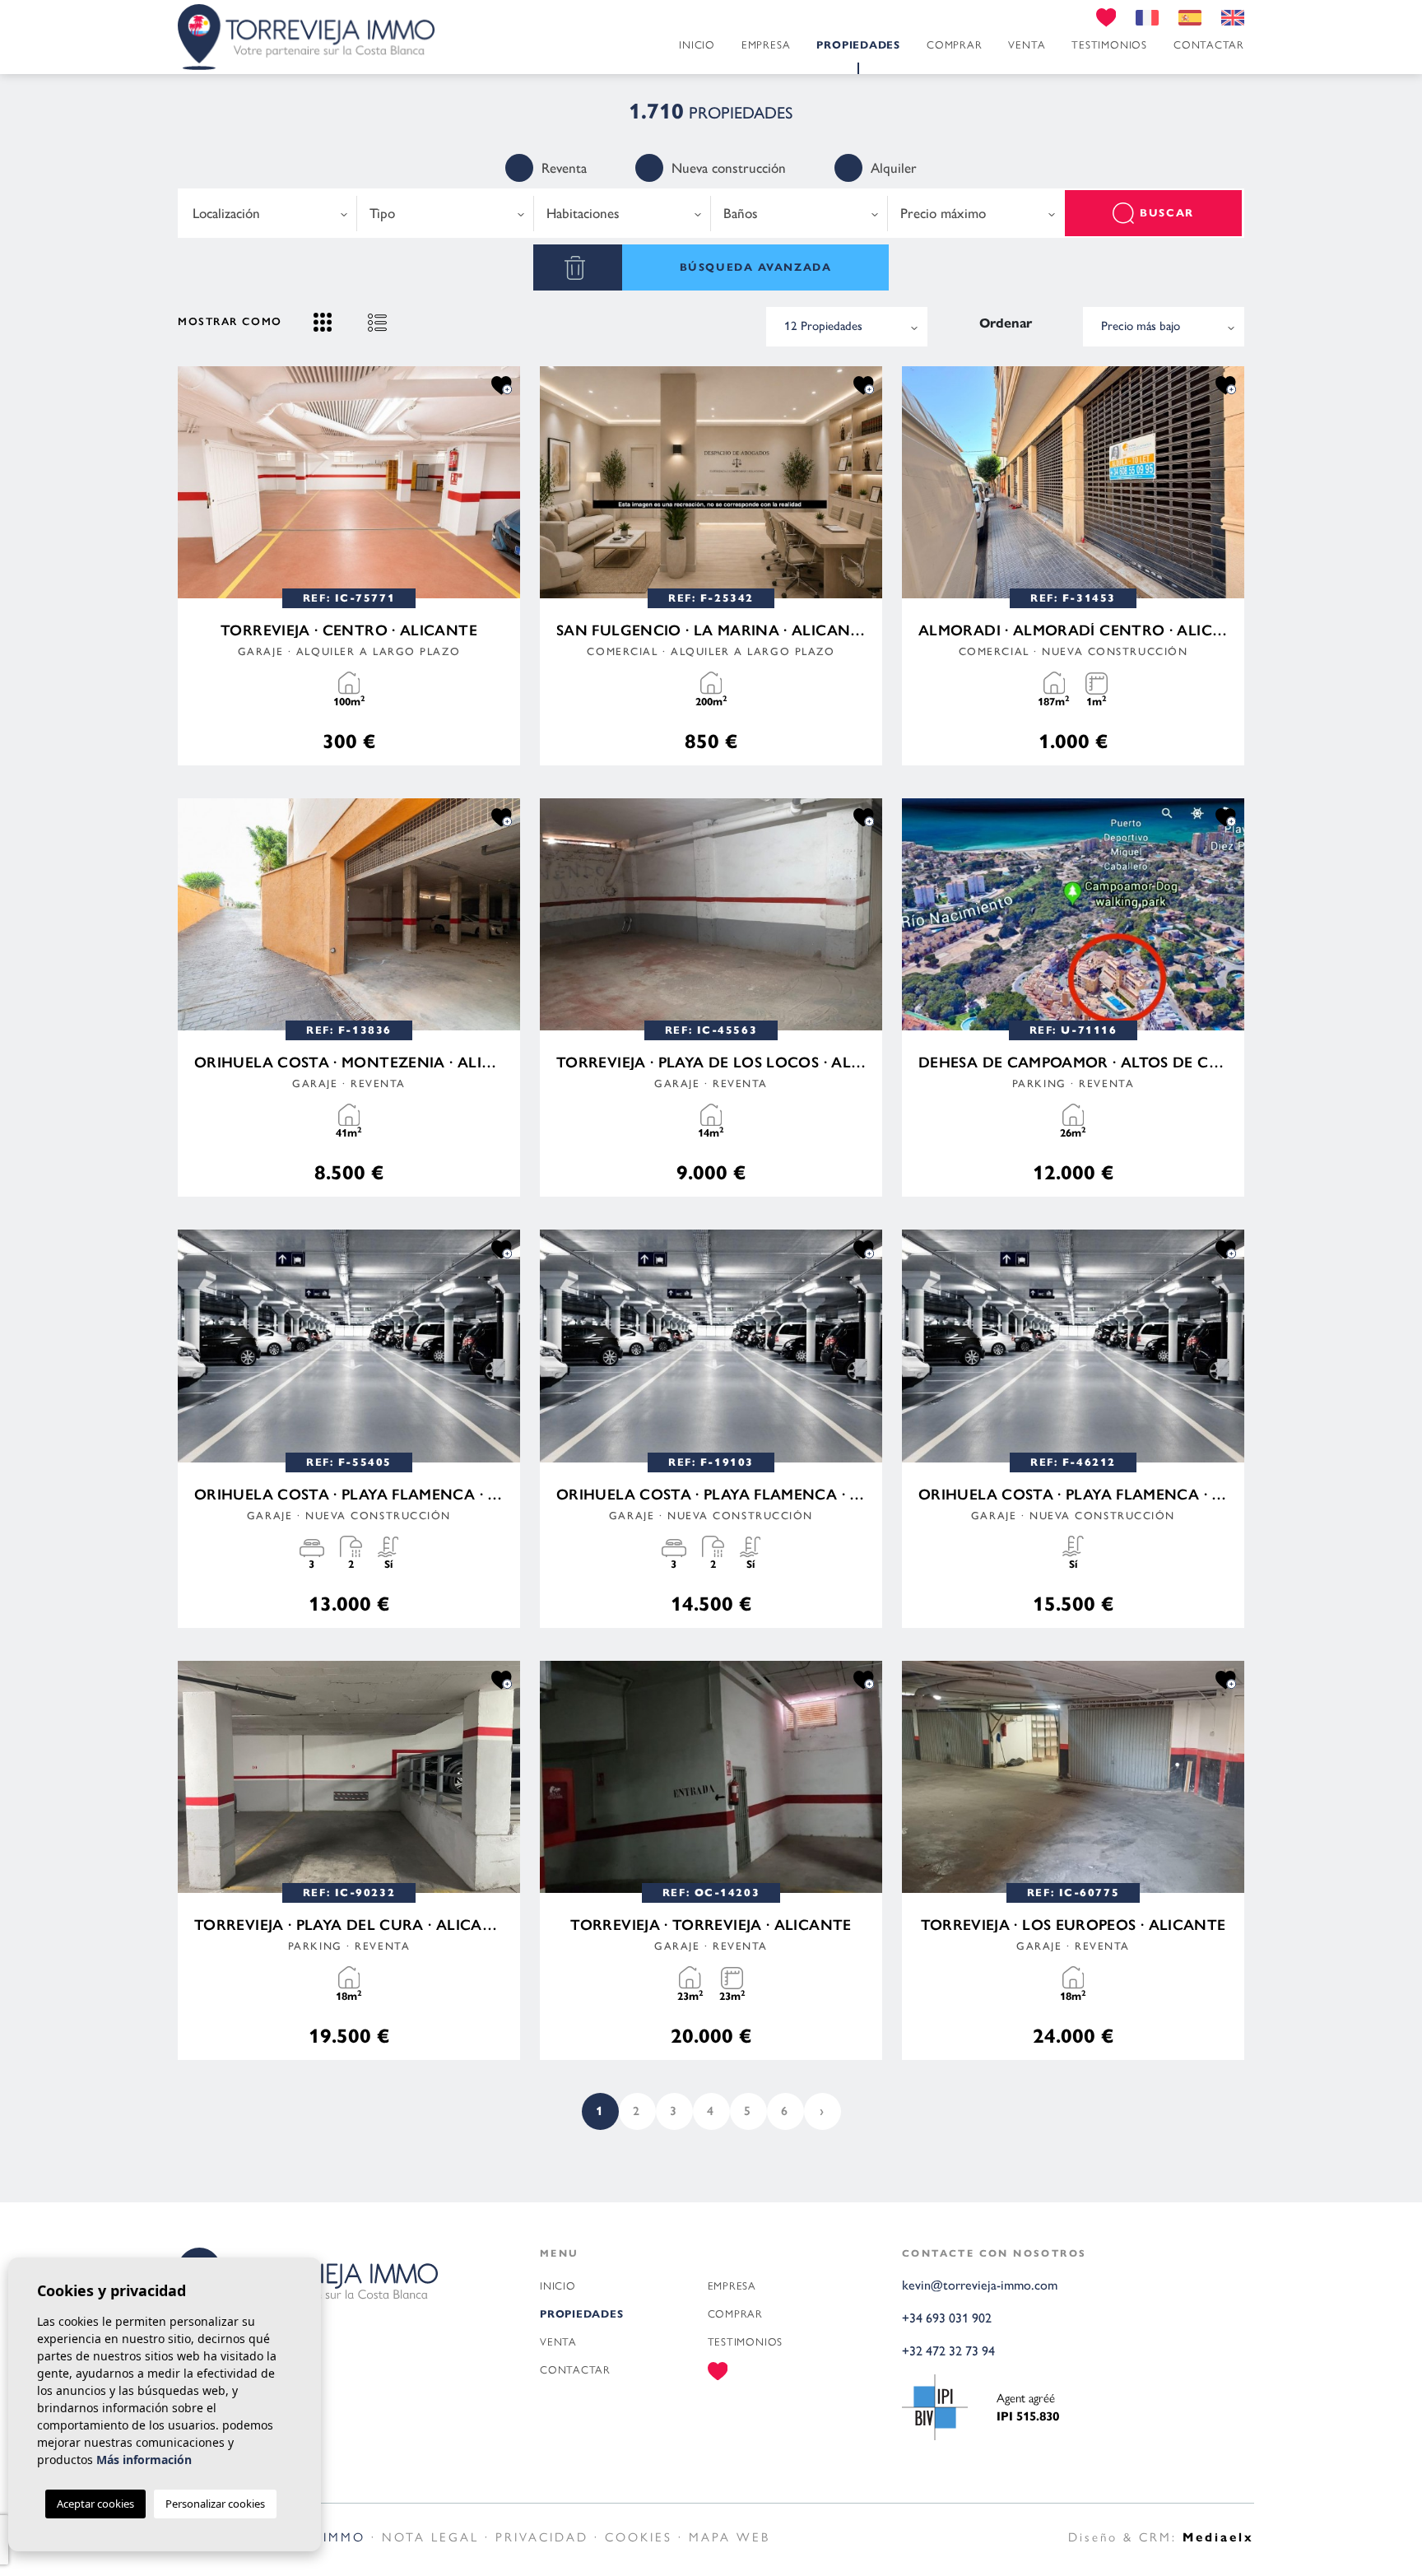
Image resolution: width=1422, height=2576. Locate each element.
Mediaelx (1218, 2537)
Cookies (639, 2537)
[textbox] (268, 214)
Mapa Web (730, 2537)
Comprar (954, 45)
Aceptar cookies (95, 2504)
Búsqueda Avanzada (756, 267)
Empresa (766, 45)
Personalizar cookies (215, 2504)
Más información (144, 2460)
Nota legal (430, 2537)
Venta (1027, 45)
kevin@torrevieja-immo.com (980, 2285)
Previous (194, 482)
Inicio (697, 45)
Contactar (1209, 45)
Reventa (564, 168)
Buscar (1166, 213)
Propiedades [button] (858, 45)
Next (504, 482)
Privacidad (542, 2537)
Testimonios (1109, 45)
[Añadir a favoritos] (502, 385)
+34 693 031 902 (947, 2318)
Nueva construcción (729, 168)
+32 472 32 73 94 (948, 2351)
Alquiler (894, 168)
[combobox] (269, 213)
